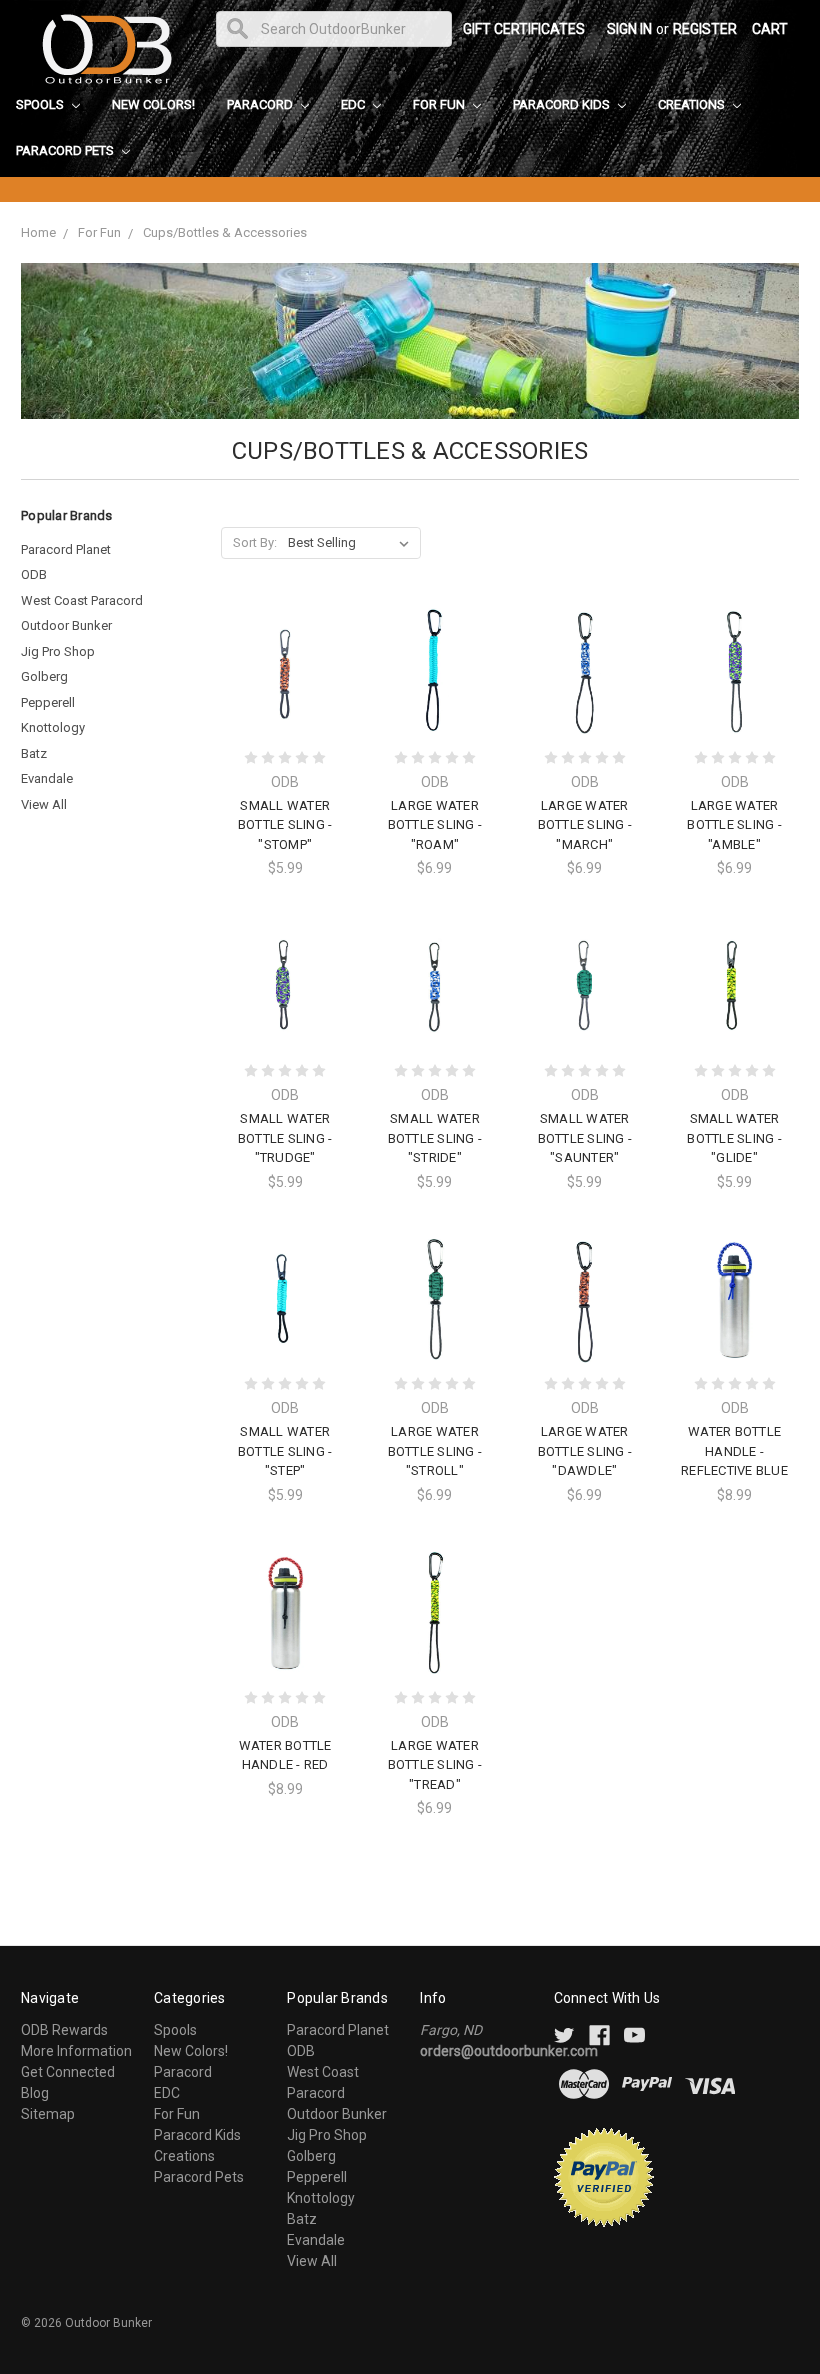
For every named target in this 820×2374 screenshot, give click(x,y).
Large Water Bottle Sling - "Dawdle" (585, 1451)
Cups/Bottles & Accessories (225, 232)
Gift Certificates (524, 29)
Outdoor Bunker (66, 625)
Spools (41, 104)
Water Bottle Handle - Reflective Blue (734, 1451)
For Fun (440, 104)
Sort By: (255, 542)
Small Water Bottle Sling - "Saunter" (585, 1138)
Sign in (629, 29)
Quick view (285, 635)
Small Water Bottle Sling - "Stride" (435, 1138)
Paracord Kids (563, 104)
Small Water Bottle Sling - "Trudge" (285, 1138)
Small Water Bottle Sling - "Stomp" (285, 825)
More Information (76, 2051)
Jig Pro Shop (58, 651)
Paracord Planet (66, 549)
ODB (34, 574)
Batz (34, 753)
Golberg (44, 676)
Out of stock (735, 1334)
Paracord (261, 104)
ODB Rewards (64, 2030)
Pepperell (48, 702)
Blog (35, 2093)
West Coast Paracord (82, 600)
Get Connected (68, 2072)
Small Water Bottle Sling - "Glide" (734, 1138)
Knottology (53, 727)
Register (705, 29)
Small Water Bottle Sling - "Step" (285, 1451)
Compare (279, 672)
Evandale (47, 778)
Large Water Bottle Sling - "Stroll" (435, 1451)
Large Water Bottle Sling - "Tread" (435, 1765)
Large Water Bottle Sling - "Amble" (734, 825)
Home (38, 232)
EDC (354, 104)
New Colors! (153, 104)
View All (44, 804)
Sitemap (48, 2114)
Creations (693, 104)
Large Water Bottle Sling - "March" (585, 825)
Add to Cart (285, 707)
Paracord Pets (66, 150)
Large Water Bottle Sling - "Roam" (435, 825)
